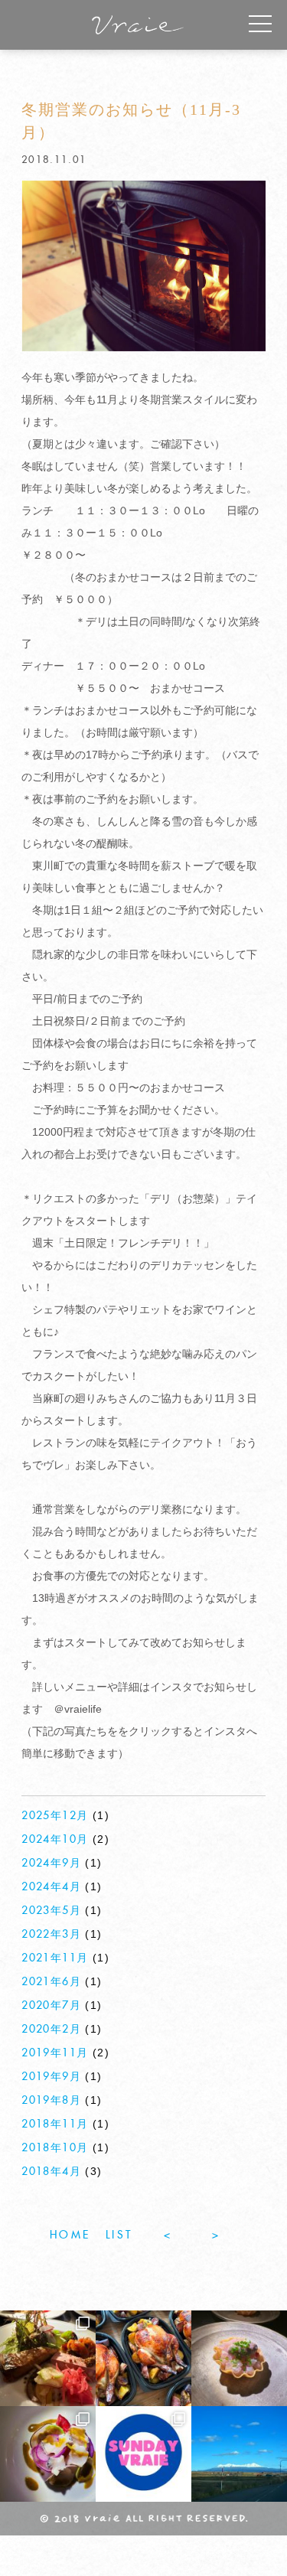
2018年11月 (55, 2124)
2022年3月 (51, 1935)
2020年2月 (51, 2030)
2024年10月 (55, 1840)
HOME (70, 2235)
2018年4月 (51, 2172)
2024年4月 (51, 1887)
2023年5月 (51, 1911)
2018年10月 (55, 2148)
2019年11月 (55, 2053)
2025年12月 (55, 1816)
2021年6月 (51, 1982)
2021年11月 (55, 1958)
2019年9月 (51, 2077)
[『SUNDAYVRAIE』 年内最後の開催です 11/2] (143, 2454)
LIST (119, 2235)
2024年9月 (51, 1864)
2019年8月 (51, 2101)
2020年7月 (51, 2006)
